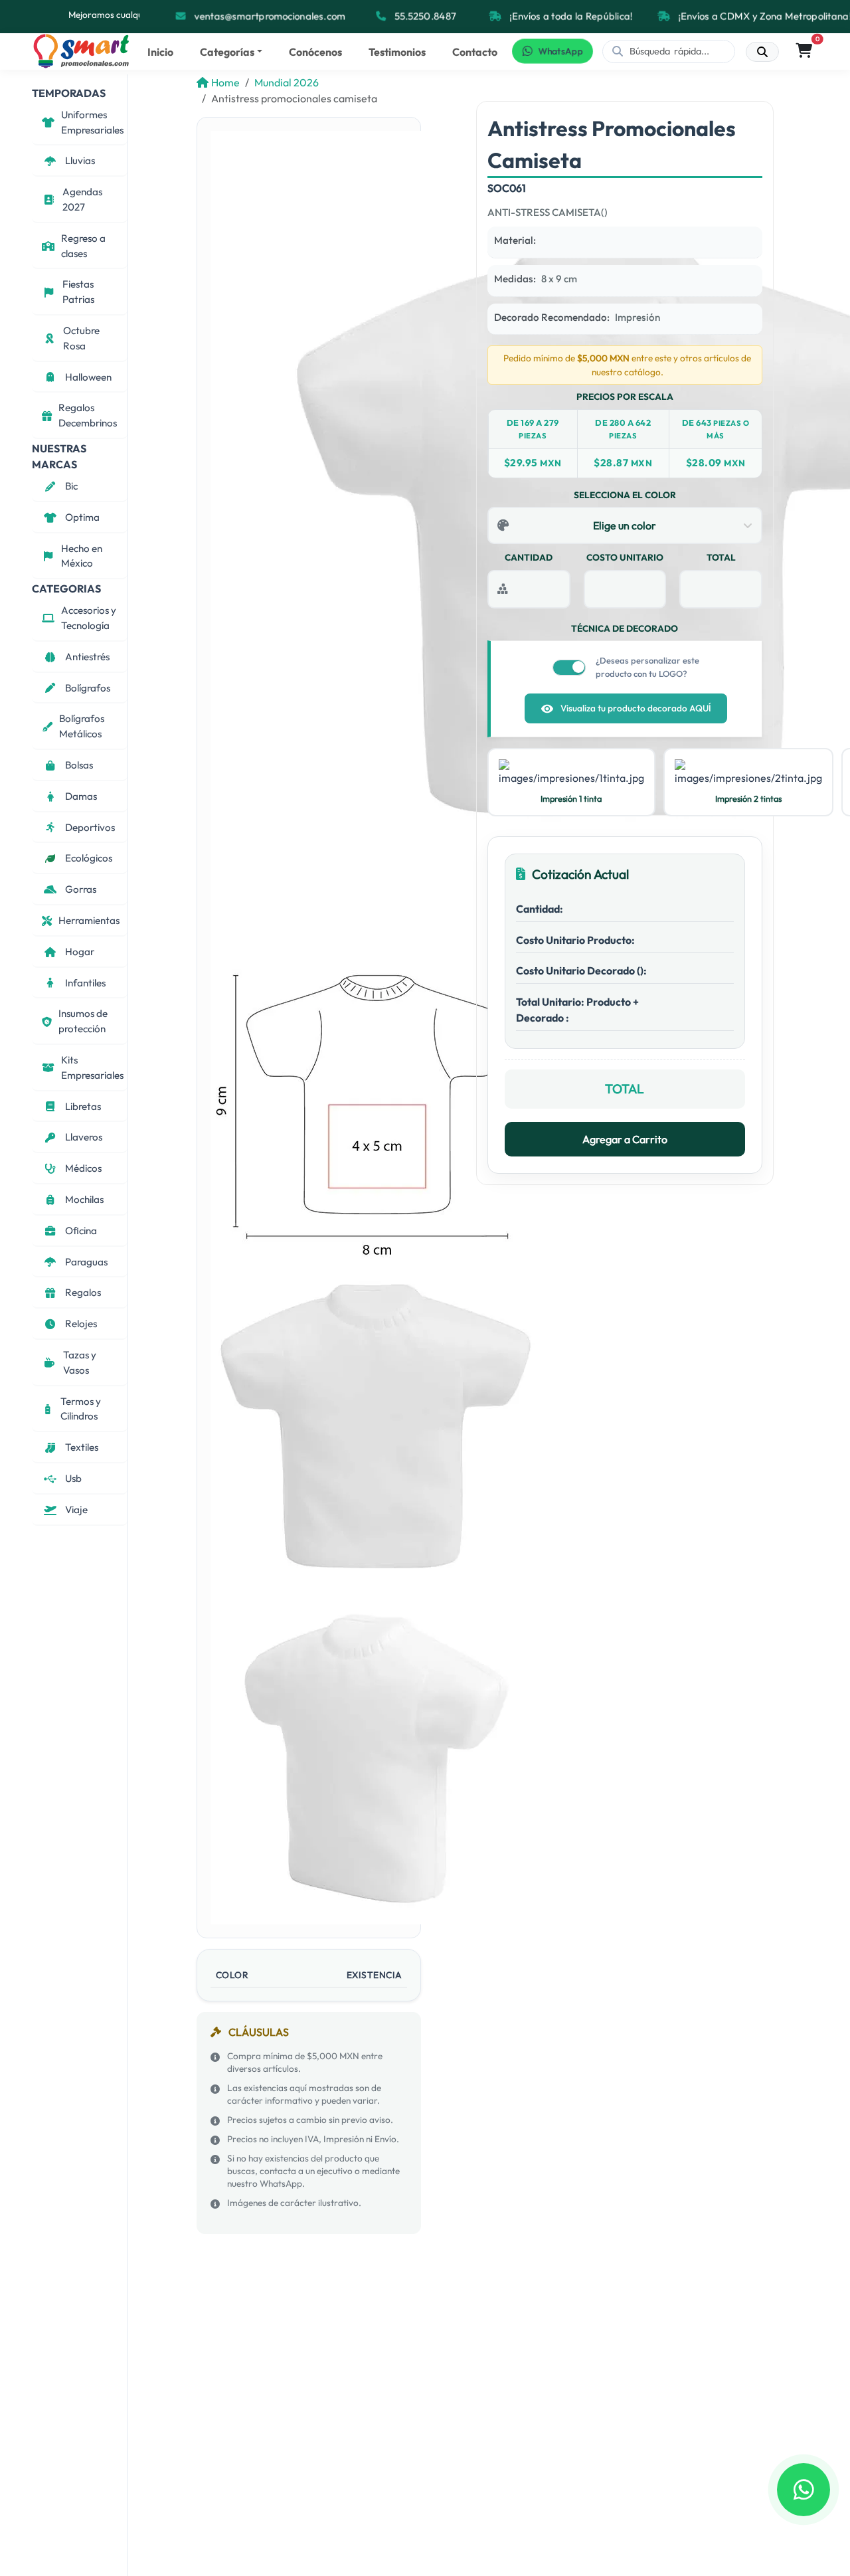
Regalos (83, 1292)
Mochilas (84, 1199)
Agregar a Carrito (625, 1139)
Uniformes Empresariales (92, 122)
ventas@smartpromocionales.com (268, 16)
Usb (73, 1478)
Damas (81, 796)
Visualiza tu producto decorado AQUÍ (636, 708)
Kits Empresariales (92, 1067)
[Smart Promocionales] (82, 51)
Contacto (475, 52)
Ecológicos (89, 859)
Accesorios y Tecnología (89, 618)
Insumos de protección (83, 1022)
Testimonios (397, 52)
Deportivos (90, 827)
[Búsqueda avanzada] (762, 52)
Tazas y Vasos (80, 1362)
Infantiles (85, 983)
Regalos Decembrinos (88, 416)
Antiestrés (87, 657)
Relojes (81, 1324)
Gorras (81, 889)
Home (225, 82)
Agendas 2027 (82, 199)
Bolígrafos (88, 688)
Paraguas (86, 1262)
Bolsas (79, 765)
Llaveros (84, 1137)
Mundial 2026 (287, 82)
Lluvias (80, 161)
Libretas (83, 1106)
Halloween (88, 377)
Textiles (82, 1447)
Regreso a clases (83, 246)
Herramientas (89, 920)
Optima (82, 517)
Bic (71, 486)
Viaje (76, 1510)
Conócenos (315, 52)
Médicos (83, 1168)
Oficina (81, 1231)
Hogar (80, 952)
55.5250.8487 (424, 16)
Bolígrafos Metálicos (82, 727)
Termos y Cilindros (81, 1409)
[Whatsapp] (804, 2490)
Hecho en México (82, 556)
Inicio (160, 52)
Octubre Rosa (81, 338)
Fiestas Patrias (78, 292)
